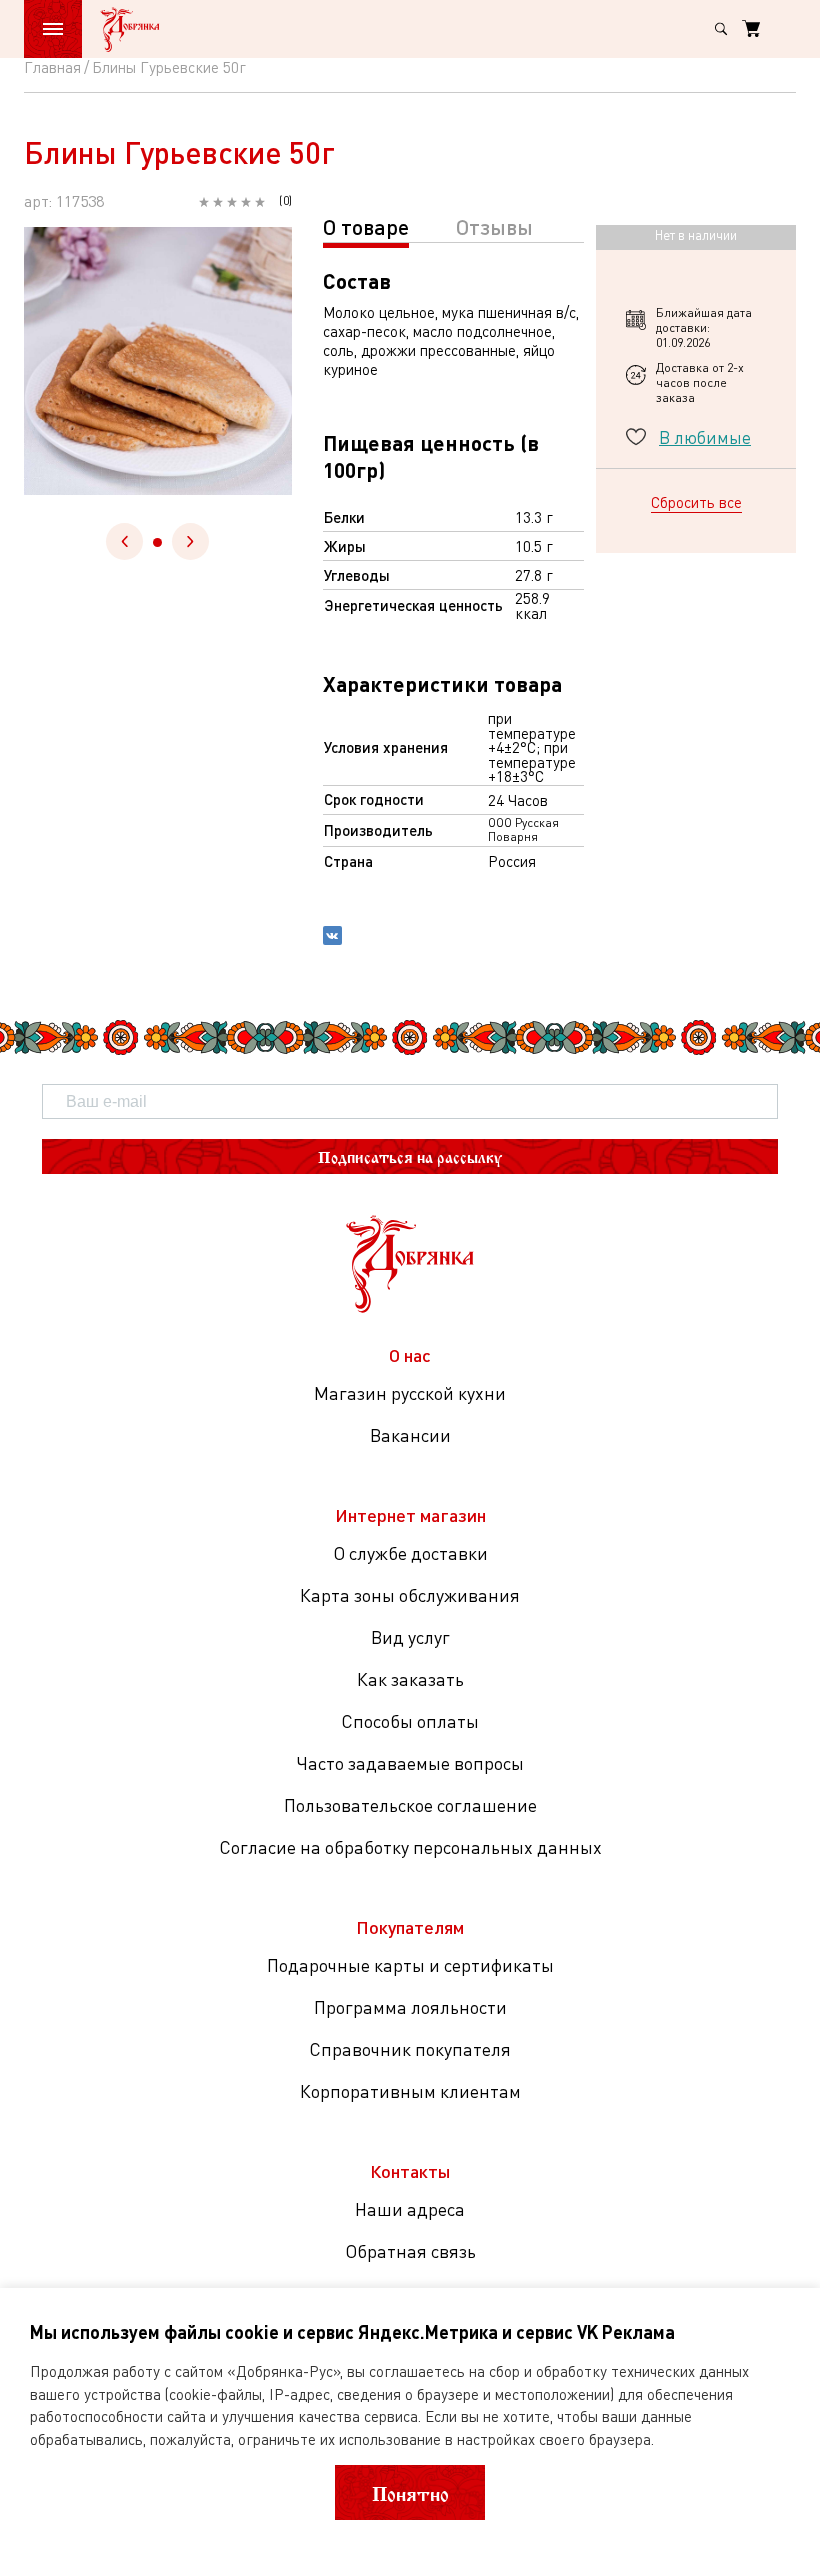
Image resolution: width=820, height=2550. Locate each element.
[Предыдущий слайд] (124, 541)
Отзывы (494, 226)
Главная (52, 67)
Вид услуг (410, 1637)
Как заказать (410, 1679)
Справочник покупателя (410, 2049)
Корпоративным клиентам (410, 2091)
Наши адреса (410, 2209)
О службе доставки (410, 1553)
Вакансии (410, 1435)
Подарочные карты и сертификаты (410, 1965)
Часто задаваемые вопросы (410, 1763)
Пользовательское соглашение (410, 1805)
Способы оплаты (410, 1721)
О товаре (366, 226)
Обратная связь (410, 2251)
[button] (157, 542)
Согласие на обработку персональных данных (410, 1847)
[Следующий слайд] (190, 541)
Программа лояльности (410, 2007)
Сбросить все (696, 502)
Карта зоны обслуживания (410, 1595)
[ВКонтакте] (332, 938)
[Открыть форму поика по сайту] (721, 29)
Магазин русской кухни (410, 1393)
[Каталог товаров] (53, 29)
